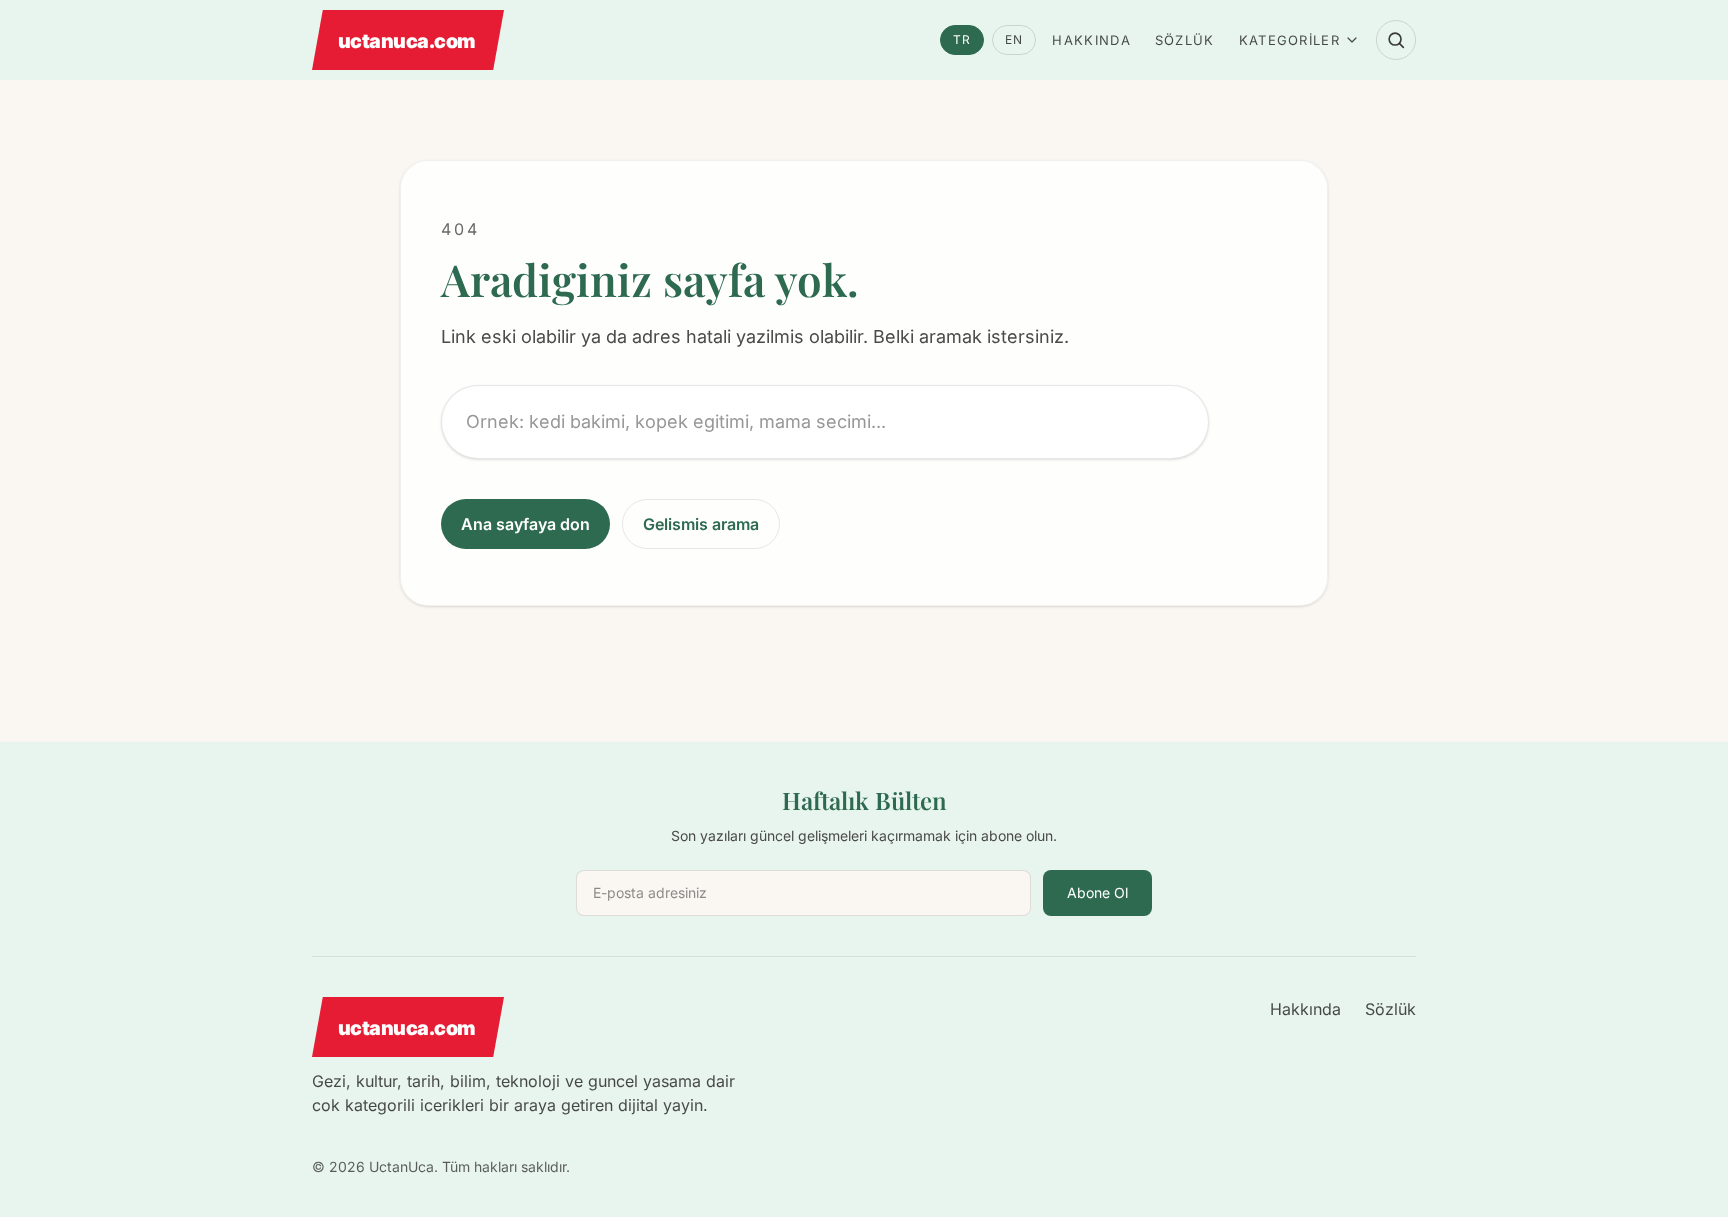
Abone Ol (1097, 892)
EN (1014, 39)
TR (962, 39)
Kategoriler (1289, 40)
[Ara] (1396, 40)
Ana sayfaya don (525, 524)
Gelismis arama (701, 524)
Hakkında (1091, 40)
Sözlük (1185, 40)
